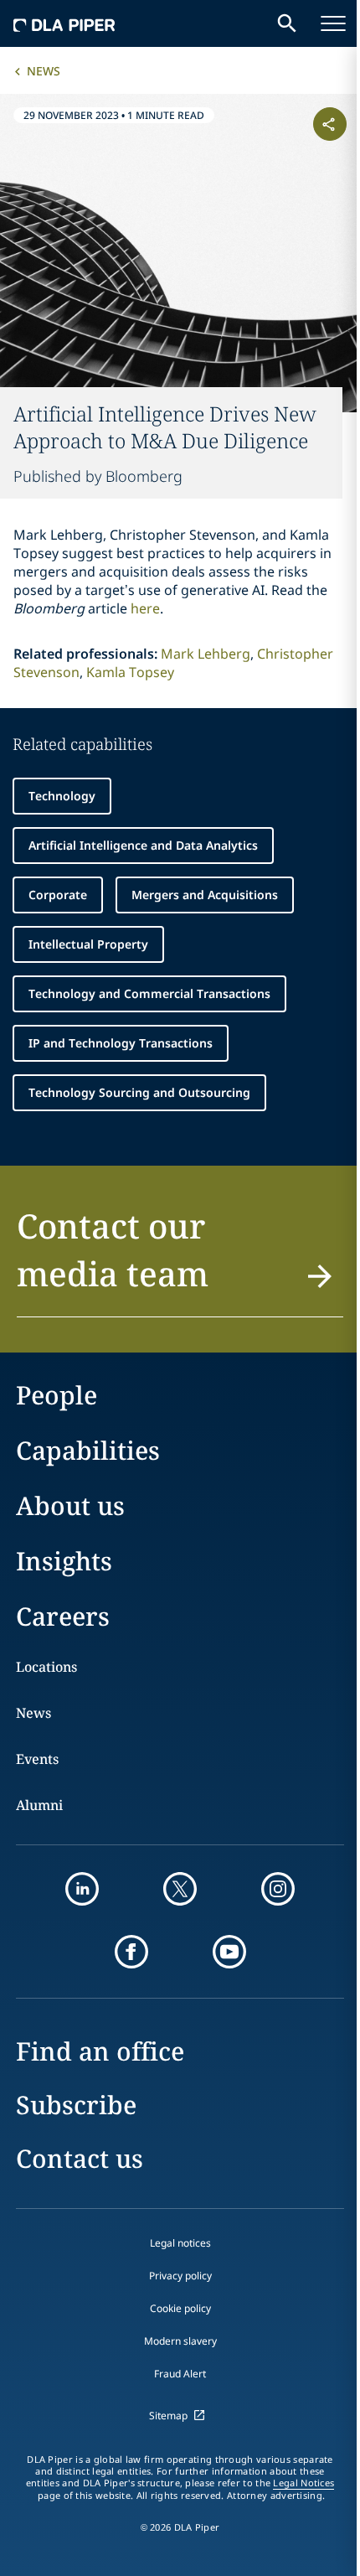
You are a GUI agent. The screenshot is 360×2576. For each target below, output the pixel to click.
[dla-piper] (64, 23)
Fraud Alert (180, 2374)
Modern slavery (180, 2341)
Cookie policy (180, 2308)
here (145, 608)
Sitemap (168, 2416)
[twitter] (180, 1889)
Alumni (39, 1805)
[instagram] (278, 1889)
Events (37, 1759)
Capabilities (88, 1450)
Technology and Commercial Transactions (149, 993)
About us (70, 1505)
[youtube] (229, 1952)
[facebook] (131, 1952)
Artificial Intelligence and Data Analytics (143, 845)
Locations (46, 1667)
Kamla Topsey (130, 672)
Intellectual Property (88, 944)
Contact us (80, 2158)
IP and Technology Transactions (121, 1043)
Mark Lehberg (206, 654)
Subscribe (76, 2105)
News (44, 71)
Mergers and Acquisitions (205, 895)
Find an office (100, 2051)
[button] (180, 1260)
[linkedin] (82, 1889)
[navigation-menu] (333, 23)
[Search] (287, 23)
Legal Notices (303, 2483)
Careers (63, 1616)
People (57, 1395)
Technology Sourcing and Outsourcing (139, 1092)
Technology (62, 796)
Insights (64, 1561)
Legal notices (180, 2243)
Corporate (58, 895)
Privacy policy (180, 2276)
